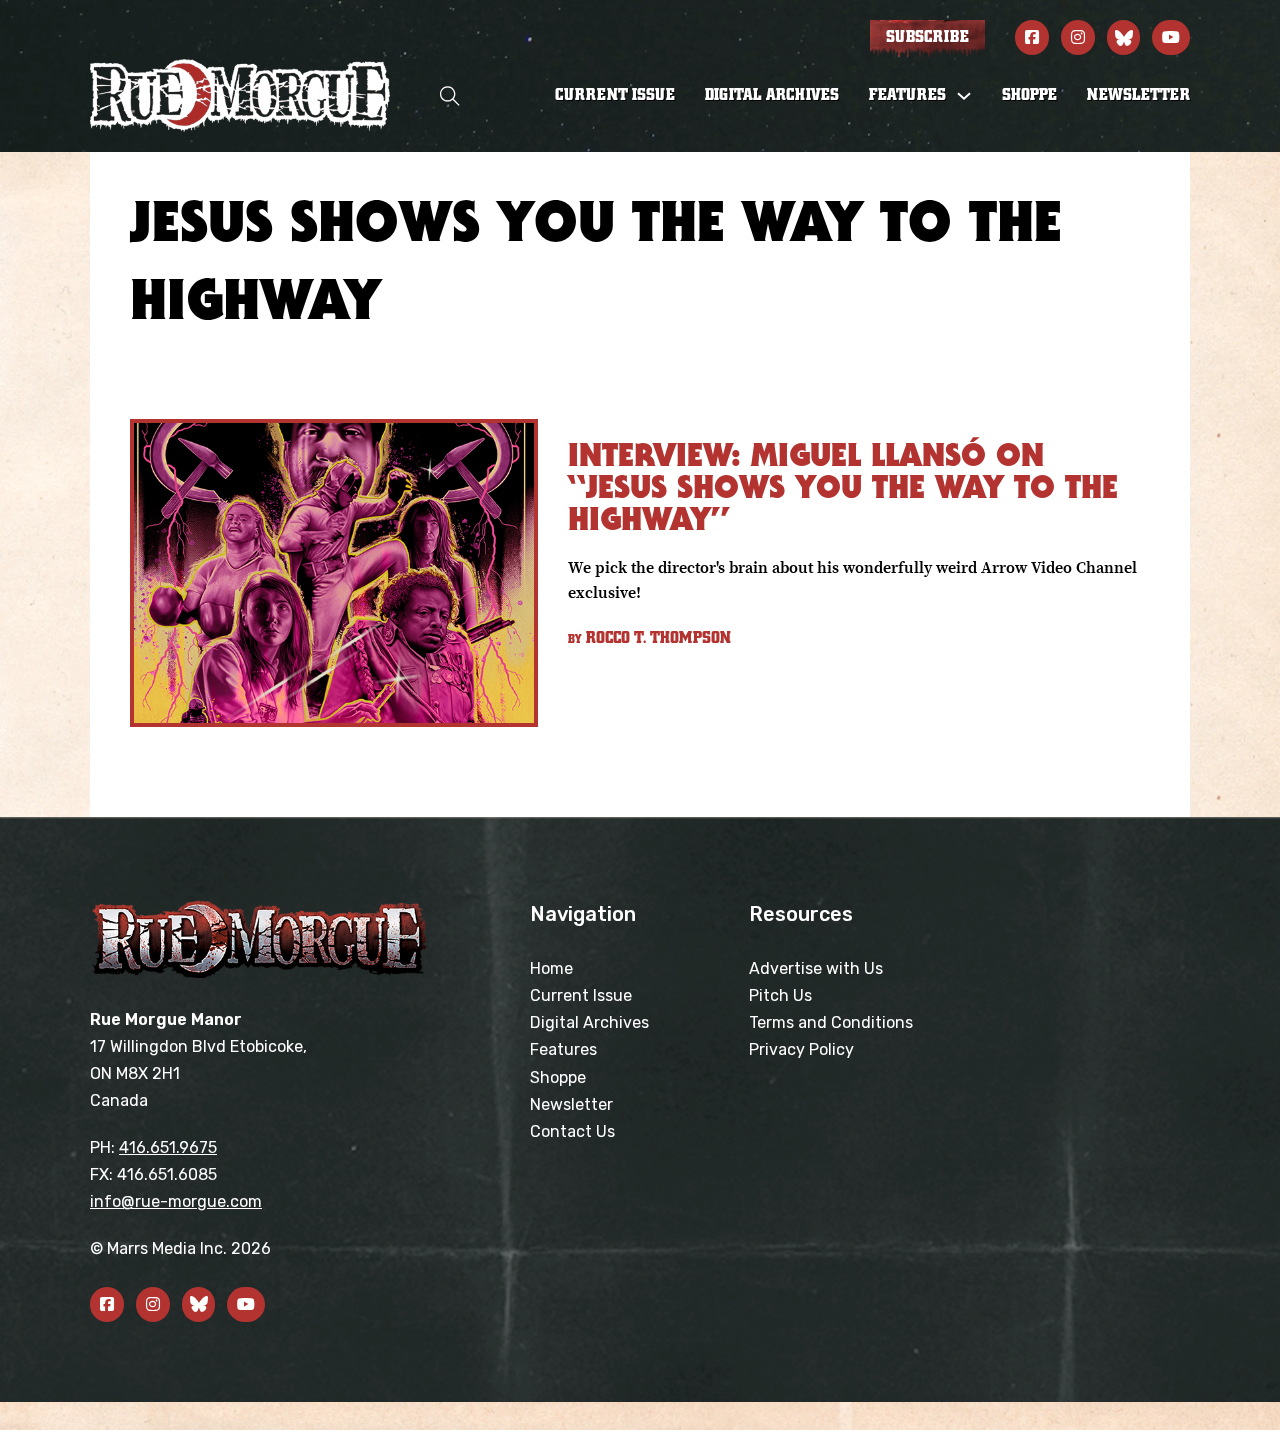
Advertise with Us (816, 968)
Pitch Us (780, 995)
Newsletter (1138, 95)
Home (551, 968)
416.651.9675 (168, 1147)
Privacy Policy (801, 1049)
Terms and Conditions (831, 1022)
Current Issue (615, 95)
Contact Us (572, 1131)
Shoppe (1029, 95)
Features (563, 1049)
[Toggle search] (450, 95)
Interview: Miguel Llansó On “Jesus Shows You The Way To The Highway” (843, 486)
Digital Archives (772, 95)
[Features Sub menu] (964, 96)
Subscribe (927, 37)
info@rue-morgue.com (176, 1201)
